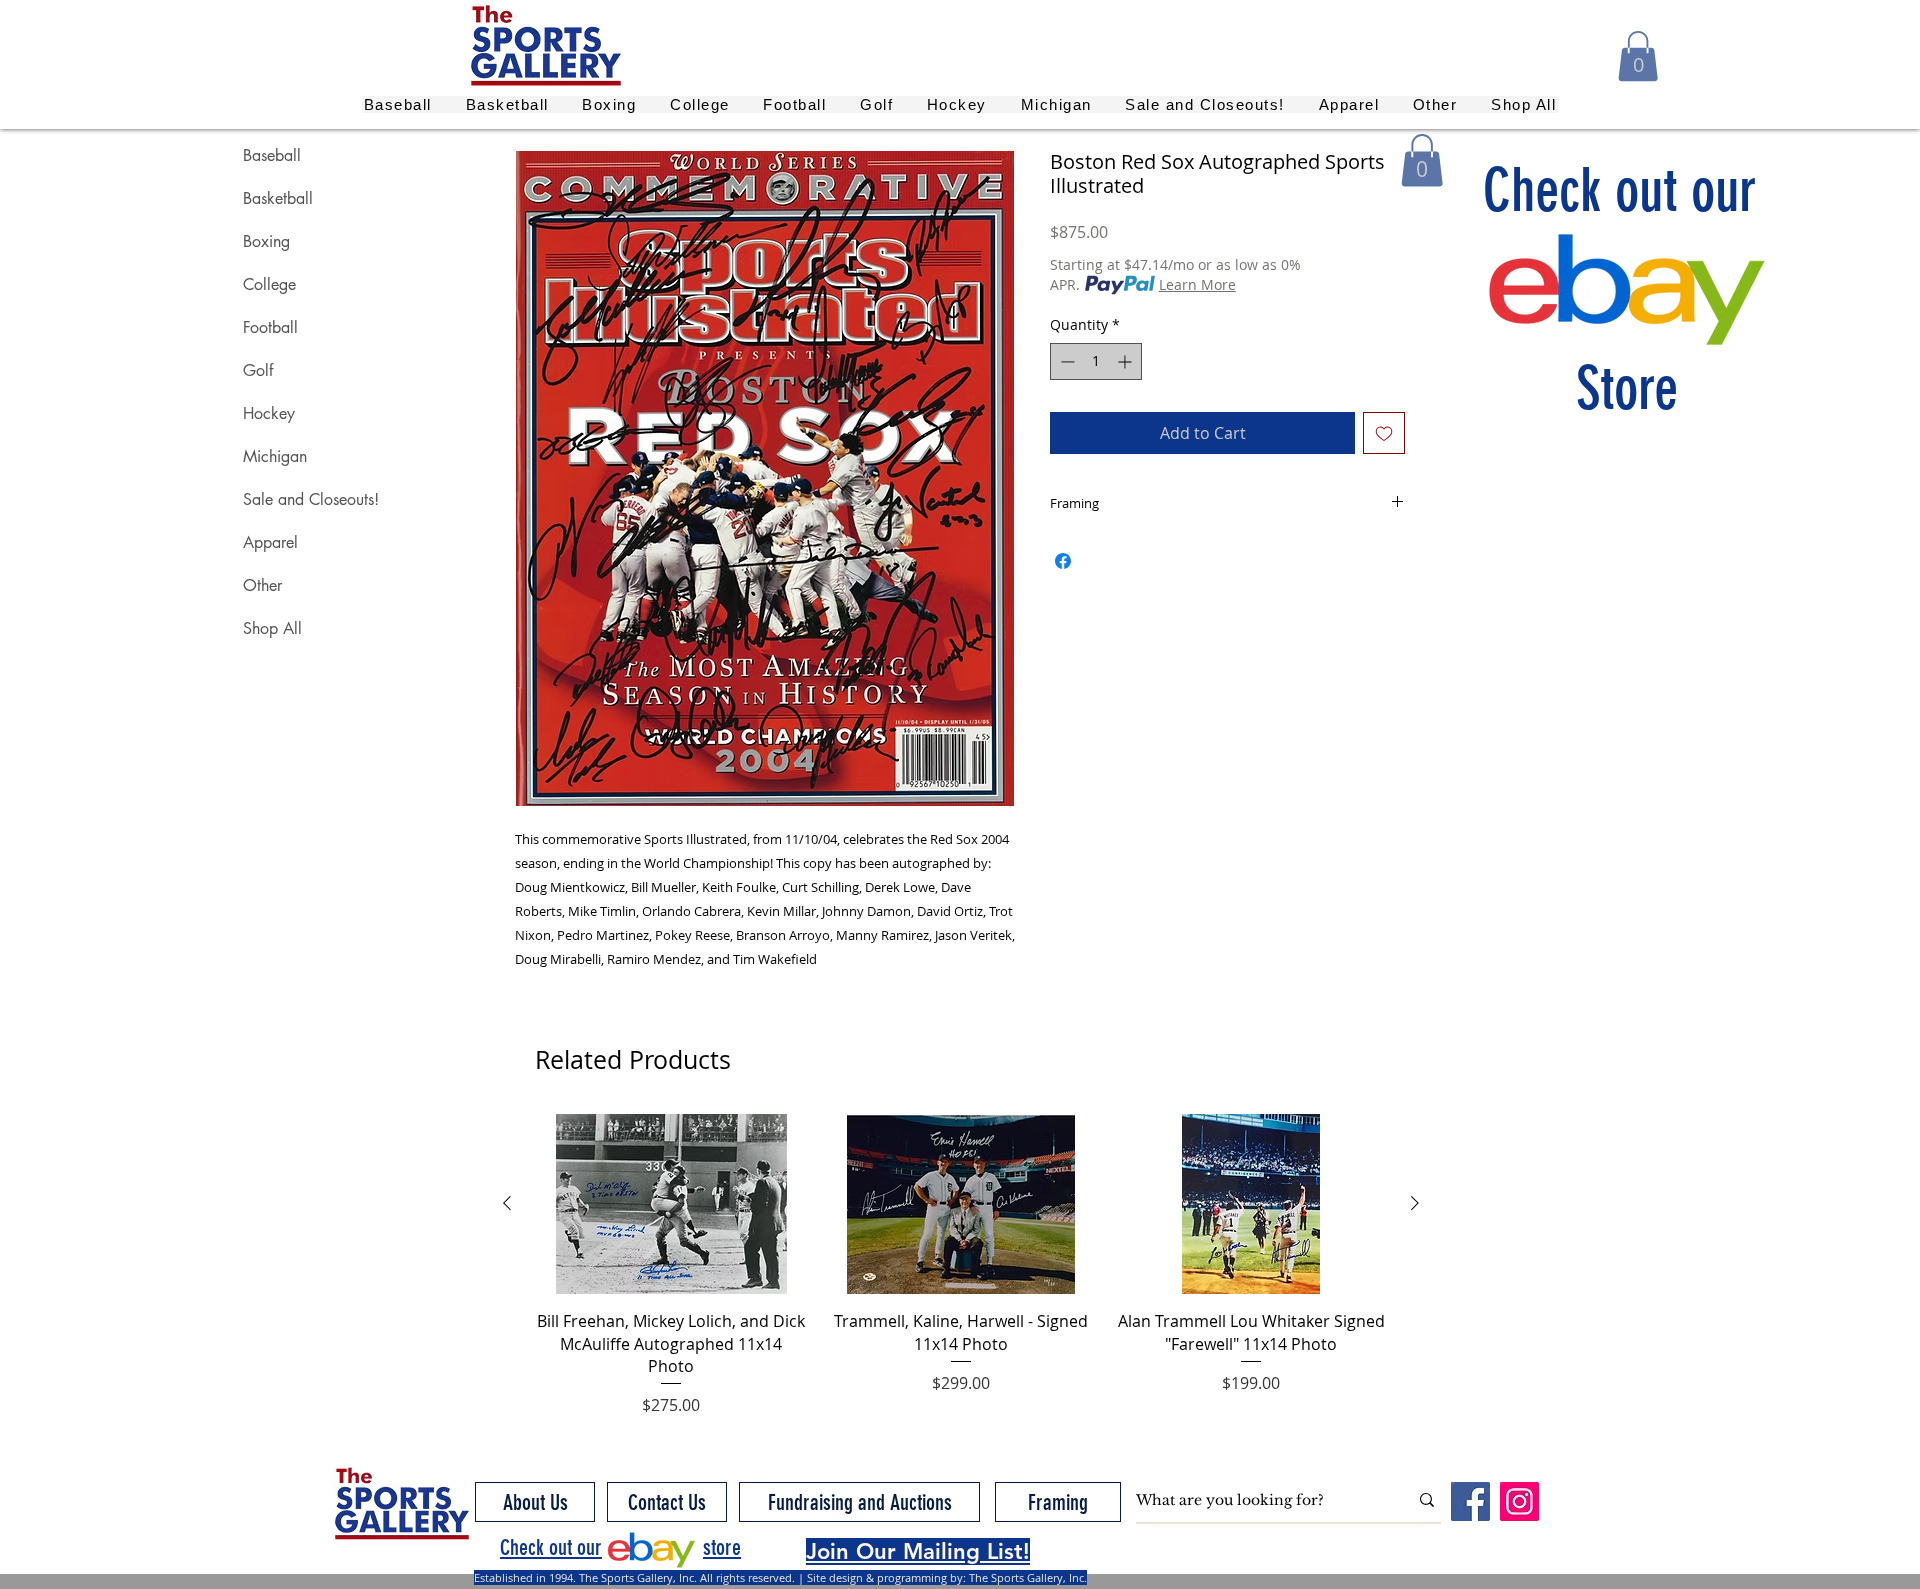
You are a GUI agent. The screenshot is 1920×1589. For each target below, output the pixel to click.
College (269, 284)
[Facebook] (1470, 1501)
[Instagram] (1519, 1501)
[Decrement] (1065, 361)
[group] (961, 1265)
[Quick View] (671, 1204)
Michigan (275, 456)
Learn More (1197, 284)
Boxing (266, 241)
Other (262, 585)
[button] (1638, 56)
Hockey (269, 413)
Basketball (278, 198)
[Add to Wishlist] (1384, 433)
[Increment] (1126, 361)
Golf (258, 370)
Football (270, 327)
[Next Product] (1415, 1203)
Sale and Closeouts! (311, 499)
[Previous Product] (507, 1203)
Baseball (272, 155)
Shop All (272, 628)
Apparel (270, 542)
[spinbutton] (1096, 361)
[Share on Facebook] (1063, 561)
